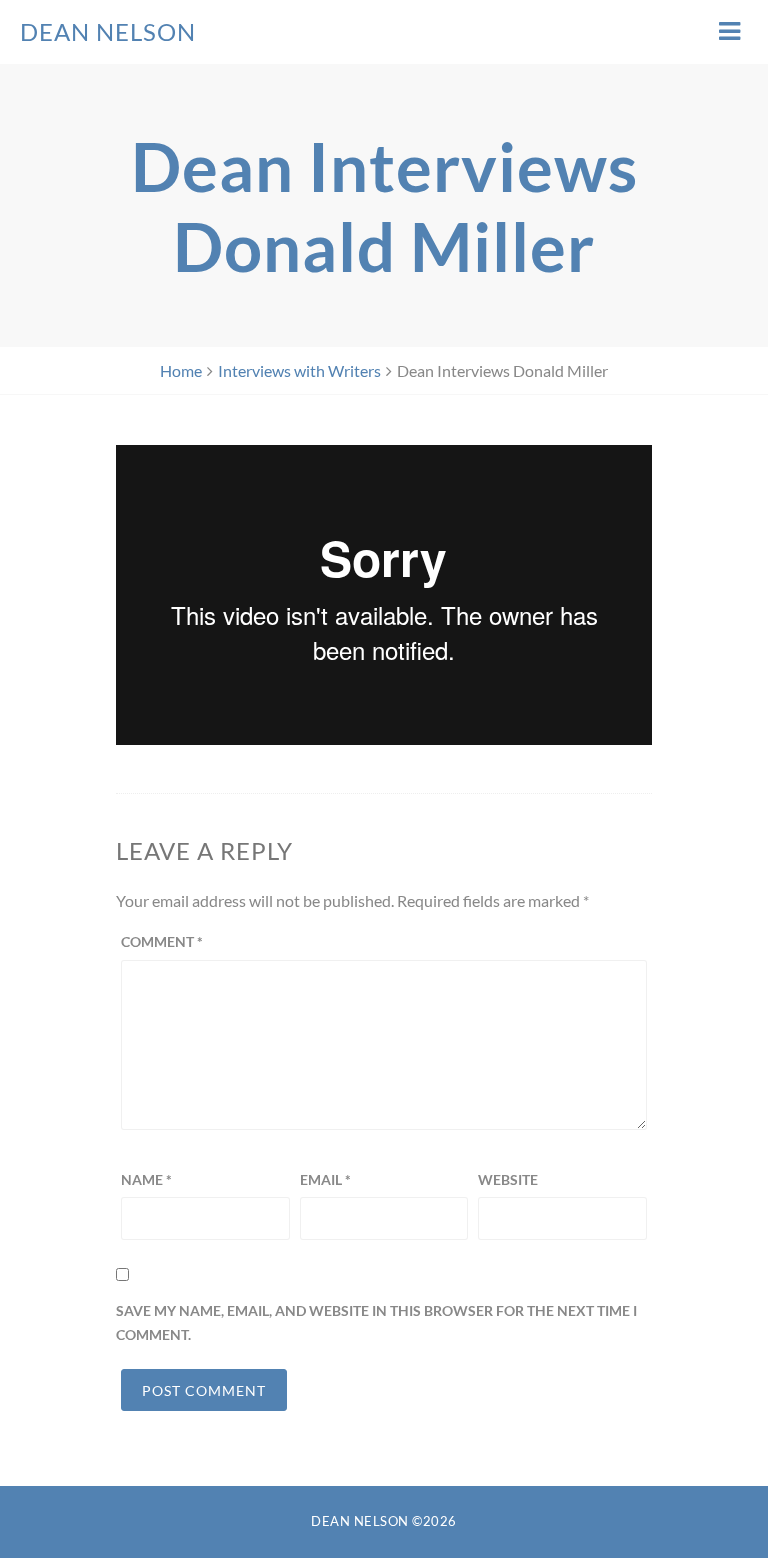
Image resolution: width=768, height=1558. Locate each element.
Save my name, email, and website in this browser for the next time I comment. (376, 1322)
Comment (162, 941)
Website (508, 1179)
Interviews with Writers (299, 370)
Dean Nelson (108, 31)
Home (181, 370)
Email (325, 1179)
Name (146, 1179)
